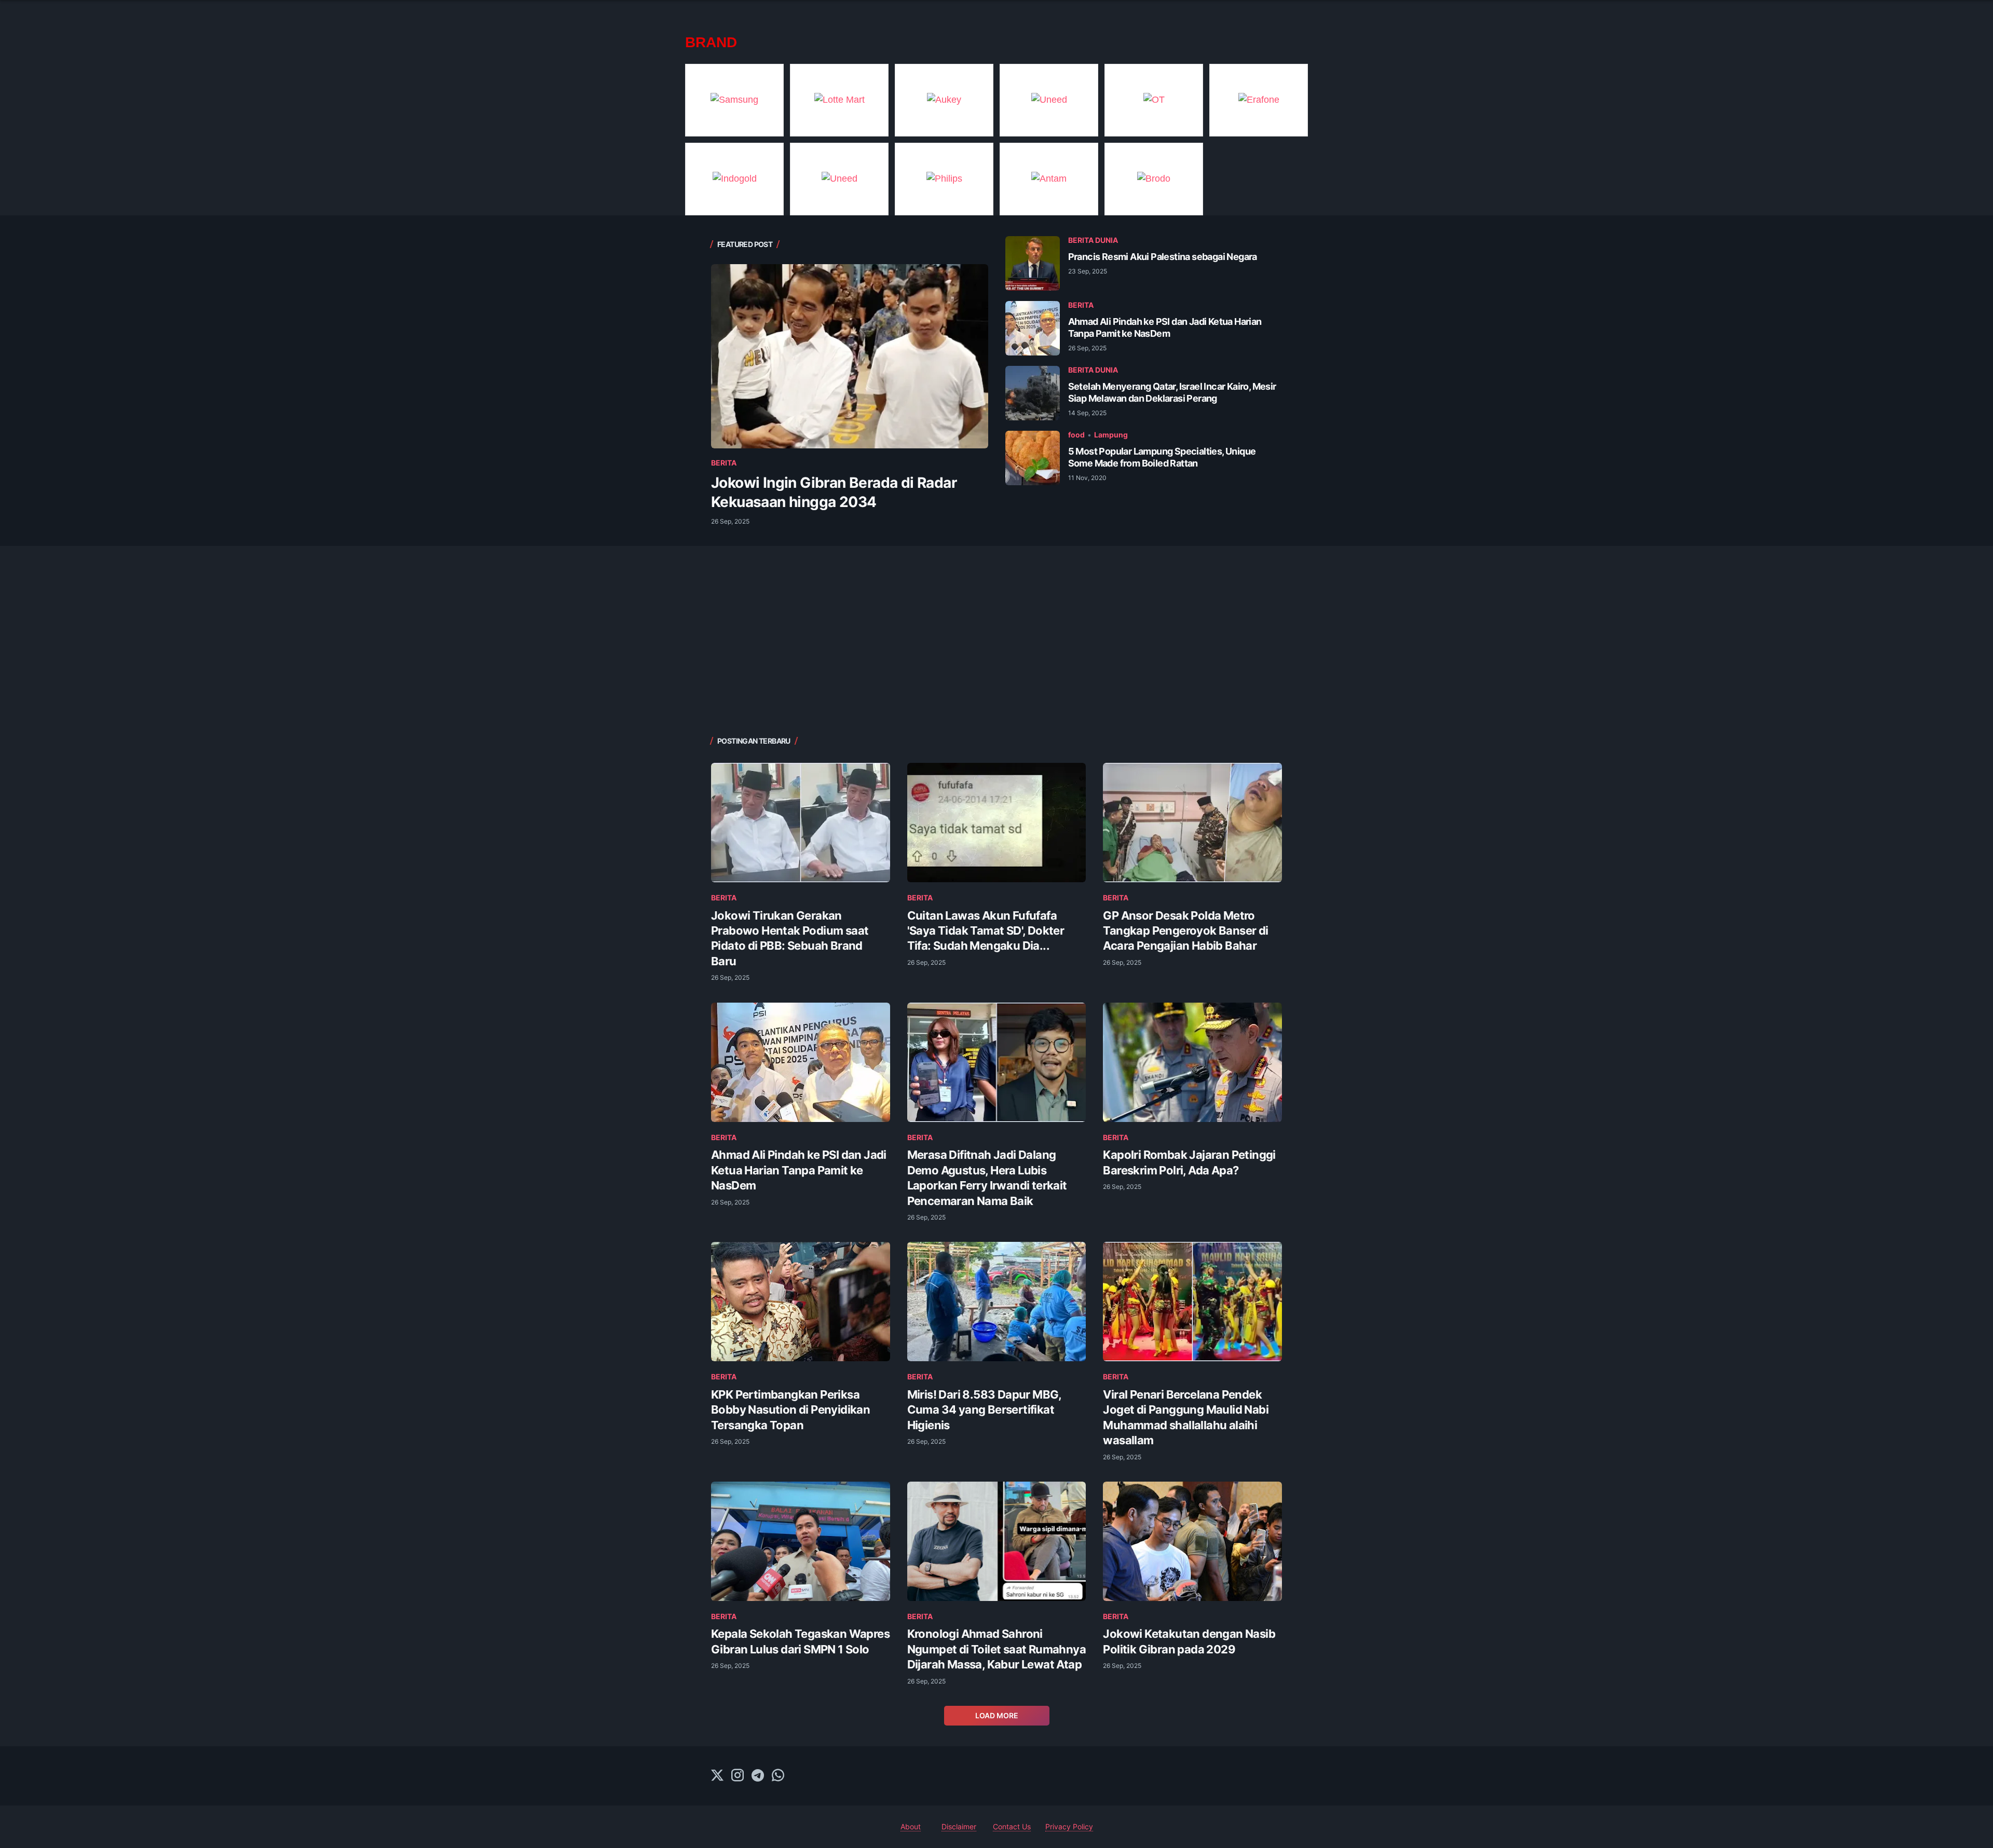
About (911, 1826)
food (1076, 435)
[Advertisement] (996, 639)
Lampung (1111, 435)
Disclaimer (959, 1826)
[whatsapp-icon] (778, 1776)
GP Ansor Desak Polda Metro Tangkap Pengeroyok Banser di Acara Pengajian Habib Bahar (1185, 931)
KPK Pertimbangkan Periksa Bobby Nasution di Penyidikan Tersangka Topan (790, 1410)
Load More (997, 1715)
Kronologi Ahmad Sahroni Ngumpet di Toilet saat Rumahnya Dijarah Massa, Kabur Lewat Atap (996, 1649)
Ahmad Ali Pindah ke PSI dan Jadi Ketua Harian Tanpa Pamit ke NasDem (799, 1170)
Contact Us (1012, 1826)
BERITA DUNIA (1093, 240)
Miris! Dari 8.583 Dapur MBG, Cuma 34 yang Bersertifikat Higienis (984, 1410)
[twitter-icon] (717, 1776)
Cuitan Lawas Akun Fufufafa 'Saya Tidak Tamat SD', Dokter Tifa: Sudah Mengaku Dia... (986, 931)
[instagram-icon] (738, 1776)
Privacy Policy (1069, 1826)
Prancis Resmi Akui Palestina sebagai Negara (1163, 257)
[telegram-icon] (758, 1776)
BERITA (724, 463)
